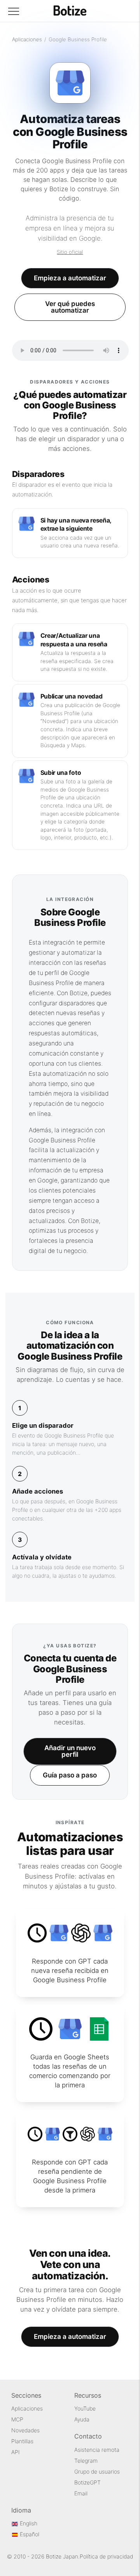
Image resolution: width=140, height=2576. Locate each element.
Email (81, 2493)
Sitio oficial (70, 252)
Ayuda (82, 2419)
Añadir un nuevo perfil (70, 1751)
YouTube (85, 2408)
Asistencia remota (97, 2450)
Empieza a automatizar (70, 278)
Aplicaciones (27, 39)
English (28, 2523)
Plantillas (22, 2441)
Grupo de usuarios (97, 2471)
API (16, 2452)
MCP (17, 2419)
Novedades (25, 2430)
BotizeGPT (87, 2482)
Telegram (86, 2461)
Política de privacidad (106, 2556)
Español (29, 2534)
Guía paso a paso (70, 1775)
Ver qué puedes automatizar (70, 307)
